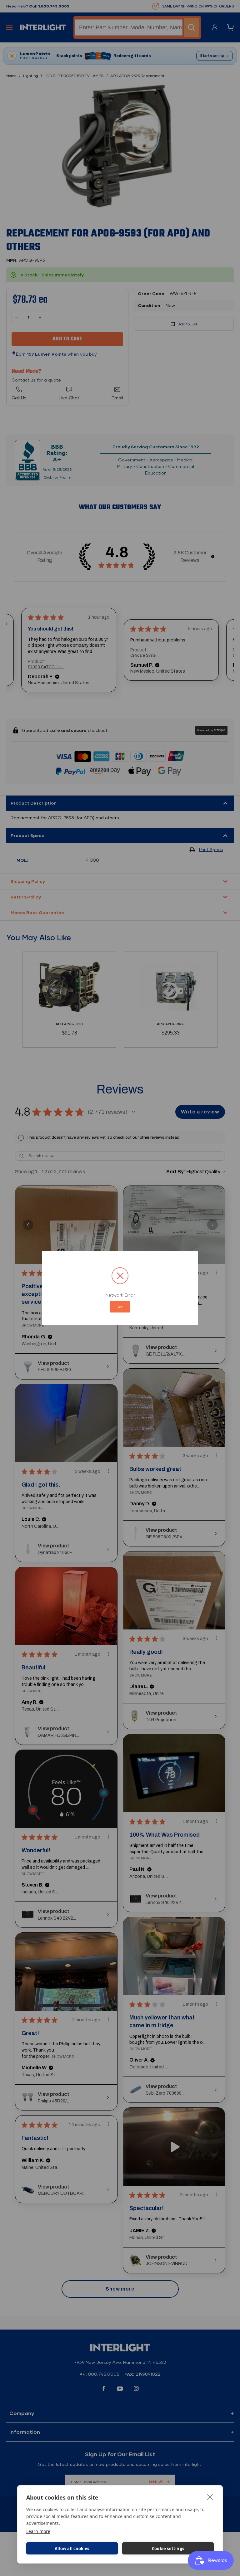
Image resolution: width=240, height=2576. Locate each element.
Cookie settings (168, 2549)
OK (120, 1307)
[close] (210, 2497)
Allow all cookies (72, 2549)
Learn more (38, 2531)
